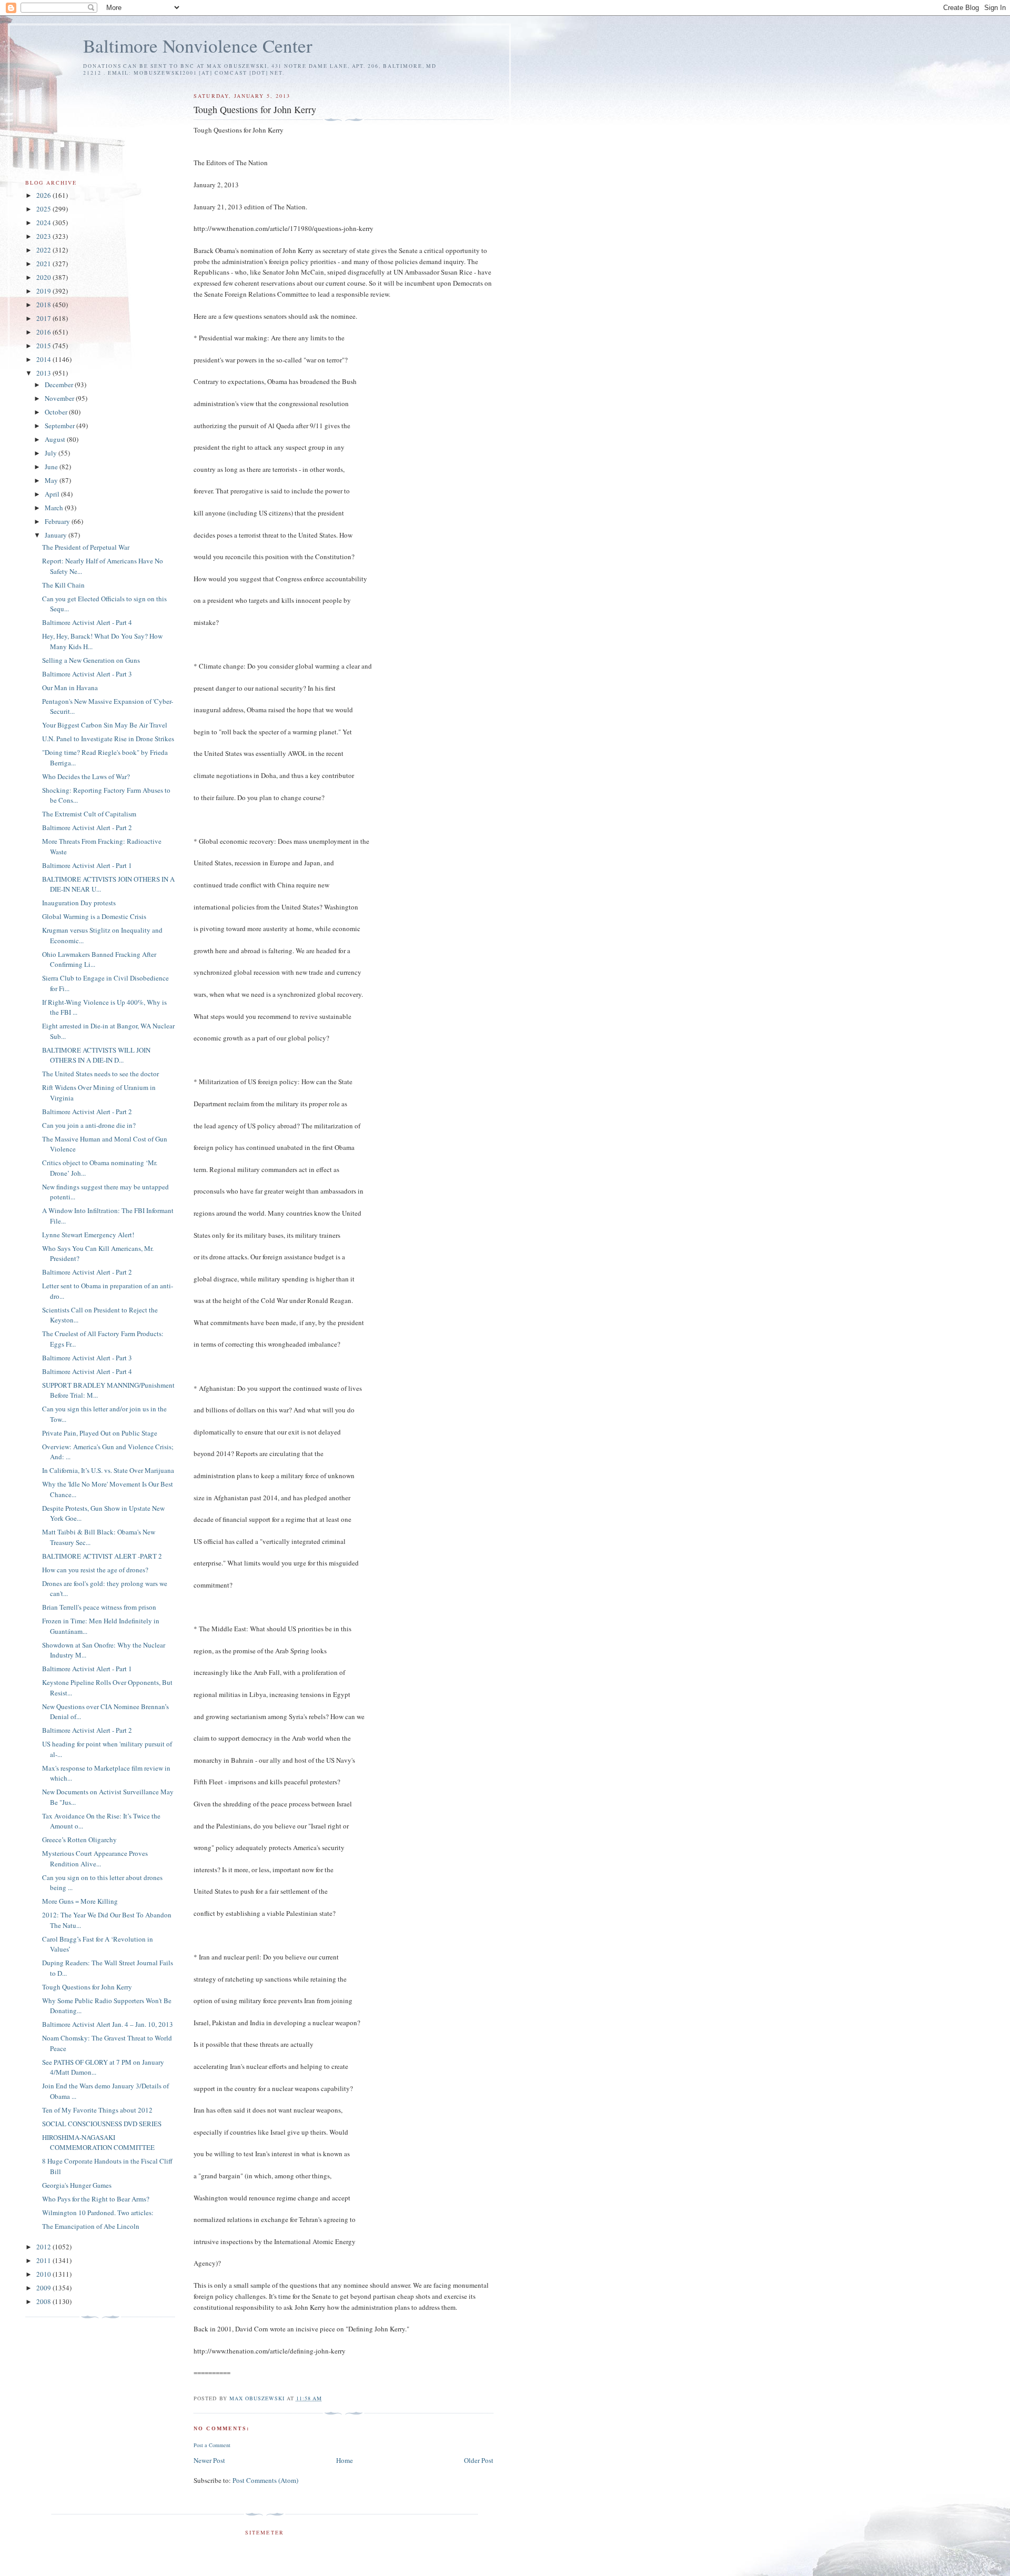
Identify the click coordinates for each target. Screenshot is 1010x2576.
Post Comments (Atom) (265, 2480)
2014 (44, 359)
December (60, 385)
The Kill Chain (63, 585)
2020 (44, 277)
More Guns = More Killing (80, 1901)
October (57, 412)
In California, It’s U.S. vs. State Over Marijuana (108, 1470)
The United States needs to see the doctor (100, 1074)
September (60, 426)
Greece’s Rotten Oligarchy (79, 1840)
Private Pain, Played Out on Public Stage (100, 1433)
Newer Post (209, 2460)
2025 (44, 209)
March (55, 508)
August (56, 439)
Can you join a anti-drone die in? (89, 1125)
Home (345, 2460)
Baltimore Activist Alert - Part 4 (87, 622)
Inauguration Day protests (79, 903)
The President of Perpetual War (86, 547)
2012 (44, 2247)
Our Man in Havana (70, 688)
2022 (44, 250)
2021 (44, 264)
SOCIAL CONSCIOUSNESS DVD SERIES (102, 2124)
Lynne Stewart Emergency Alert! (88, 1235)
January (57, 535)
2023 (44, 236)
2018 (44, 305)
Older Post (479, 2460)
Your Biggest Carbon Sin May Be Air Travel (105, 725)
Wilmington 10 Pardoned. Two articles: (98, 2213)
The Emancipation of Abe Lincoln (91, 2226)
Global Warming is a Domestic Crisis (94, 916)
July (52, 453)
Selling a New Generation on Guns (91, 660)
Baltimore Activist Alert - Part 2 (87, 827)
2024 (44, 223)
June (52, 467)
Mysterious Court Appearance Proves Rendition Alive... (95, 1858)
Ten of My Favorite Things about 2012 (97, 2110)
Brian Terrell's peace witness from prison (99, 1607)
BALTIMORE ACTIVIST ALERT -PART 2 (102, 1556)
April (53, 494)
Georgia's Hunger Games (77, 2185)
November (60, 398)
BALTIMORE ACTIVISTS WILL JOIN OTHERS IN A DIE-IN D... (96, 1055)
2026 (44, 195)
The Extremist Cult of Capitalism (89, 814)
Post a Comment (212, 2445)
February (58, 521)
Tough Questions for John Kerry (87, 1987)
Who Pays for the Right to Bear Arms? (96, 2199)
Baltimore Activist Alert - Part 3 (87, 674)
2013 (44, 373)
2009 (44, 2288)
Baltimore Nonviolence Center (198, 46)
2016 (44, 332)
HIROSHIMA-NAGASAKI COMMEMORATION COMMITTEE (98, 2143)
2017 (44, 318)
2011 (44, 2260)
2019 (44, 291)
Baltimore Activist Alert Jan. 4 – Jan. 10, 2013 (108, 2024)
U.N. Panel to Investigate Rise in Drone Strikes (108, 739)
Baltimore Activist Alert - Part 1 (87, 865)
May (52, 480)
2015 (44, 346)
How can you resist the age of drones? (95, 1570)
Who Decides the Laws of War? (86, 776)
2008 (44, 2301)
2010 (44, 2274)
